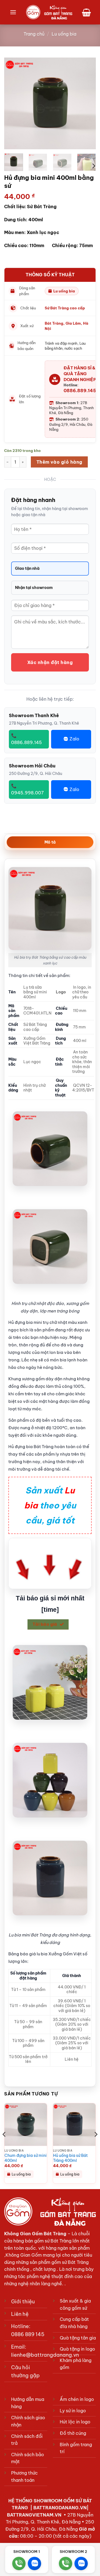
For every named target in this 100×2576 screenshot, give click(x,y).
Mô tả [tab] (50, 842)
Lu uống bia (64, 34)
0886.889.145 (80, 391)
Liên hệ (20, 2314)
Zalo (74, 739)
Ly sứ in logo (73, 2411)
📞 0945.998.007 (27, 789)
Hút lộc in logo (75, 2422)
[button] (13, 12)
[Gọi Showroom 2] (66, 2563)
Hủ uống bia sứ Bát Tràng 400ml (70, 2158)
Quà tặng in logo (77, 2349)
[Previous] (13, 103)
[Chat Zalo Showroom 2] (81, 2563)
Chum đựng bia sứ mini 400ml (26, 2158)
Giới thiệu (23, 2302)
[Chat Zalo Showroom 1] (34, 2563)
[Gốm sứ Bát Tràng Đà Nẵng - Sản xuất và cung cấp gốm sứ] (49, 12)
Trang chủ (34, 34)
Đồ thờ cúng (73, 2433)
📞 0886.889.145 (27, 739)
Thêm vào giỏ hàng (59, 462)
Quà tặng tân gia (78, 2338)
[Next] (87, 103)
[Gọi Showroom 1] (19, 2563)
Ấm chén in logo (77, 2399)
